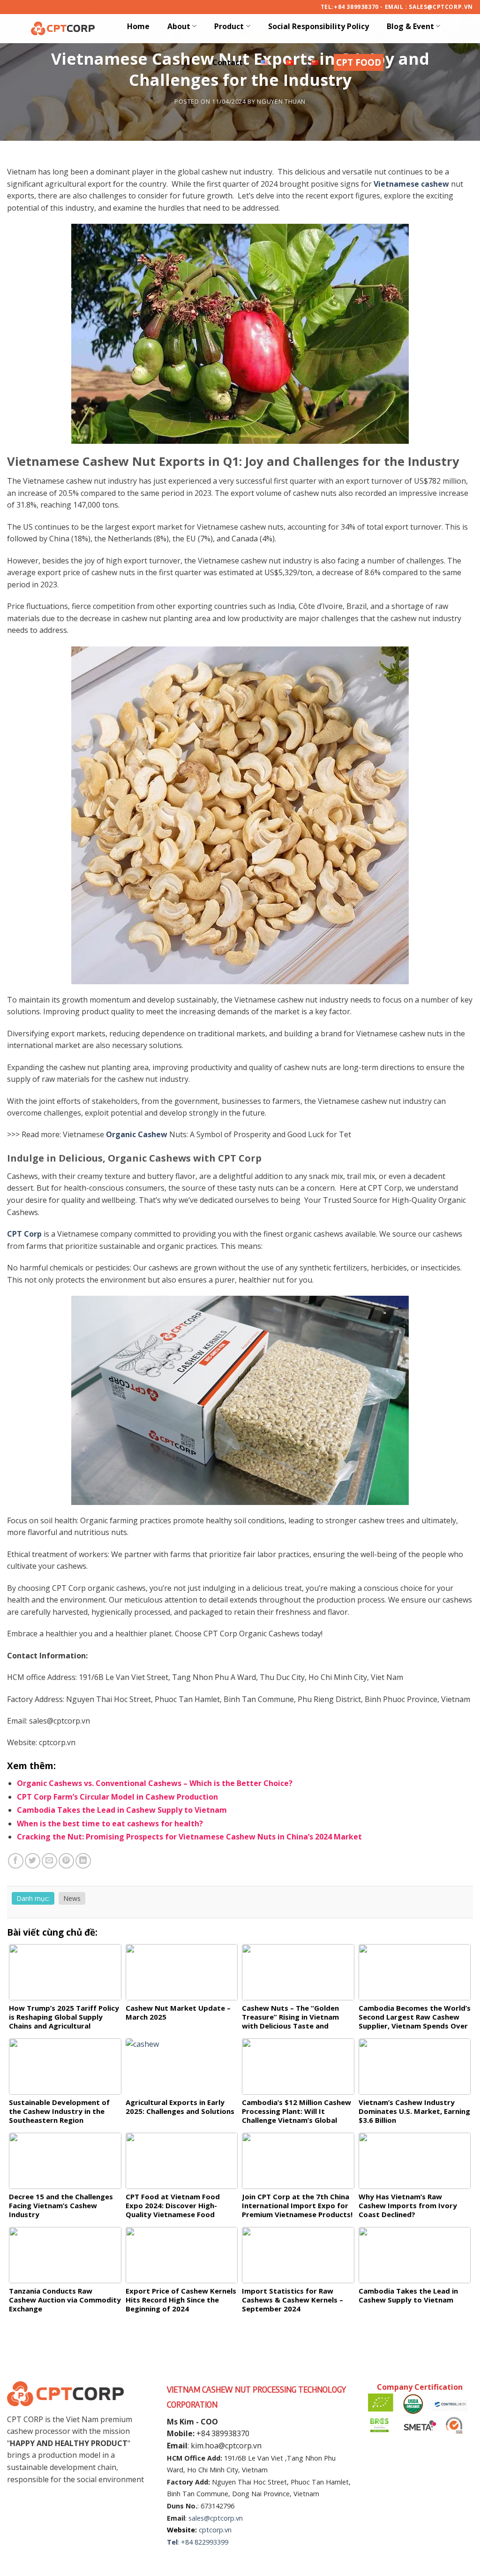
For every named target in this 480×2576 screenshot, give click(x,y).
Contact (228, 62)
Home (138, 26)
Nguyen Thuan (281, 101)
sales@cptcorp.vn (216, 2518)
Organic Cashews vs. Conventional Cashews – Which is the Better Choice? (155, 1783)
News (72, 1898)
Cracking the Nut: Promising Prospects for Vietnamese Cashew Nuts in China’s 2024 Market (189, 1837)
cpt (204, 2530)
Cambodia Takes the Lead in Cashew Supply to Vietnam (122, 1810)
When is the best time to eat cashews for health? (110, 1824)
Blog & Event (410, 26)
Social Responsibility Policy (319, 26)
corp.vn (220, 2530)
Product (229, 26)
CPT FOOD (359, 62)
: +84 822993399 (203, 2542)
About (179, 26)
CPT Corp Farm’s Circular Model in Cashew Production (117, 1797)
